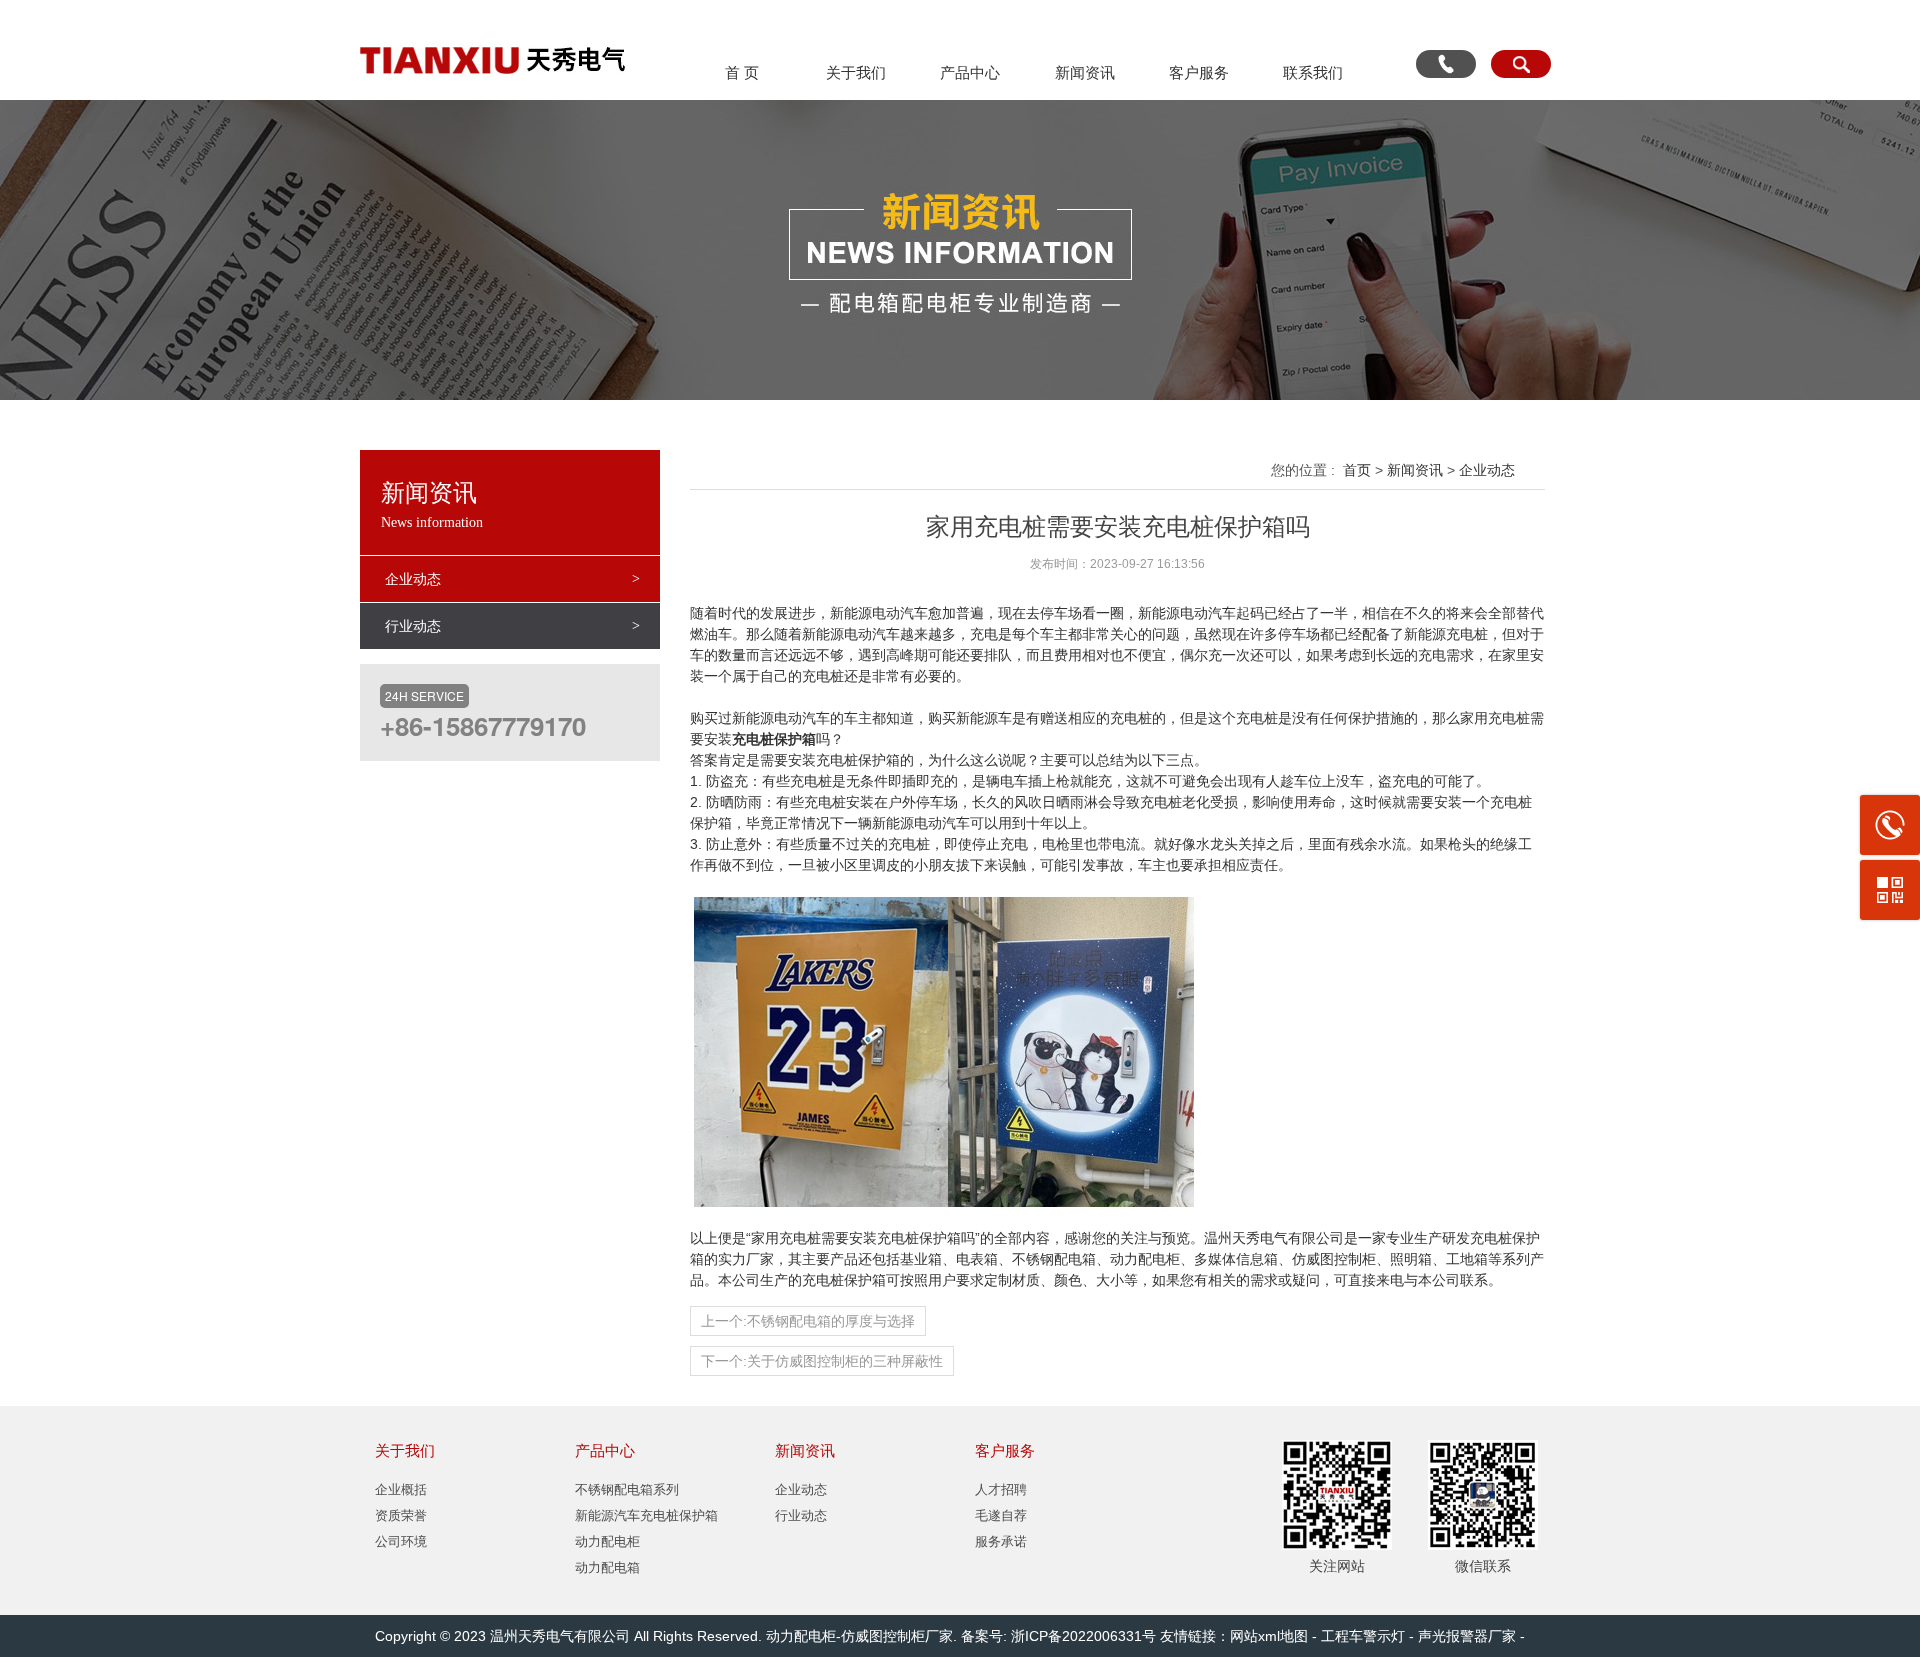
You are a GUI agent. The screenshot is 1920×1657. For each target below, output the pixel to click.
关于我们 (856, 72)
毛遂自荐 (1001, 1515)
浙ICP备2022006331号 (1083, 1636)
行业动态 (413, 626)
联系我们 (1313, 72)
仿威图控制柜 (883, 1636)
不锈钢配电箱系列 (627, 1489)
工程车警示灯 (1363, 1636)
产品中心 (970, 72)
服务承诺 (1001, 1541)
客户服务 (1199, 72)
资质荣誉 (401, 1515)
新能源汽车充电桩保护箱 (646, 1515)
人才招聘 (1001, 1489)
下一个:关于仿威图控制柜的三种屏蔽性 (822, 1361)
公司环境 (401, 1541)
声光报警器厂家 (1467, 1636)
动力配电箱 (607, 1567)
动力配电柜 (607, 1541)
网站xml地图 (1269, 1636)
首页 (1357, 470)
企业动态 (413, 579)
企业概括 (401, 1489)
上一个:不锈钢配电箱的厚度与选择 (808, 1321)
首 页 (742, 72)
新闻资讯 (1085, 72)
